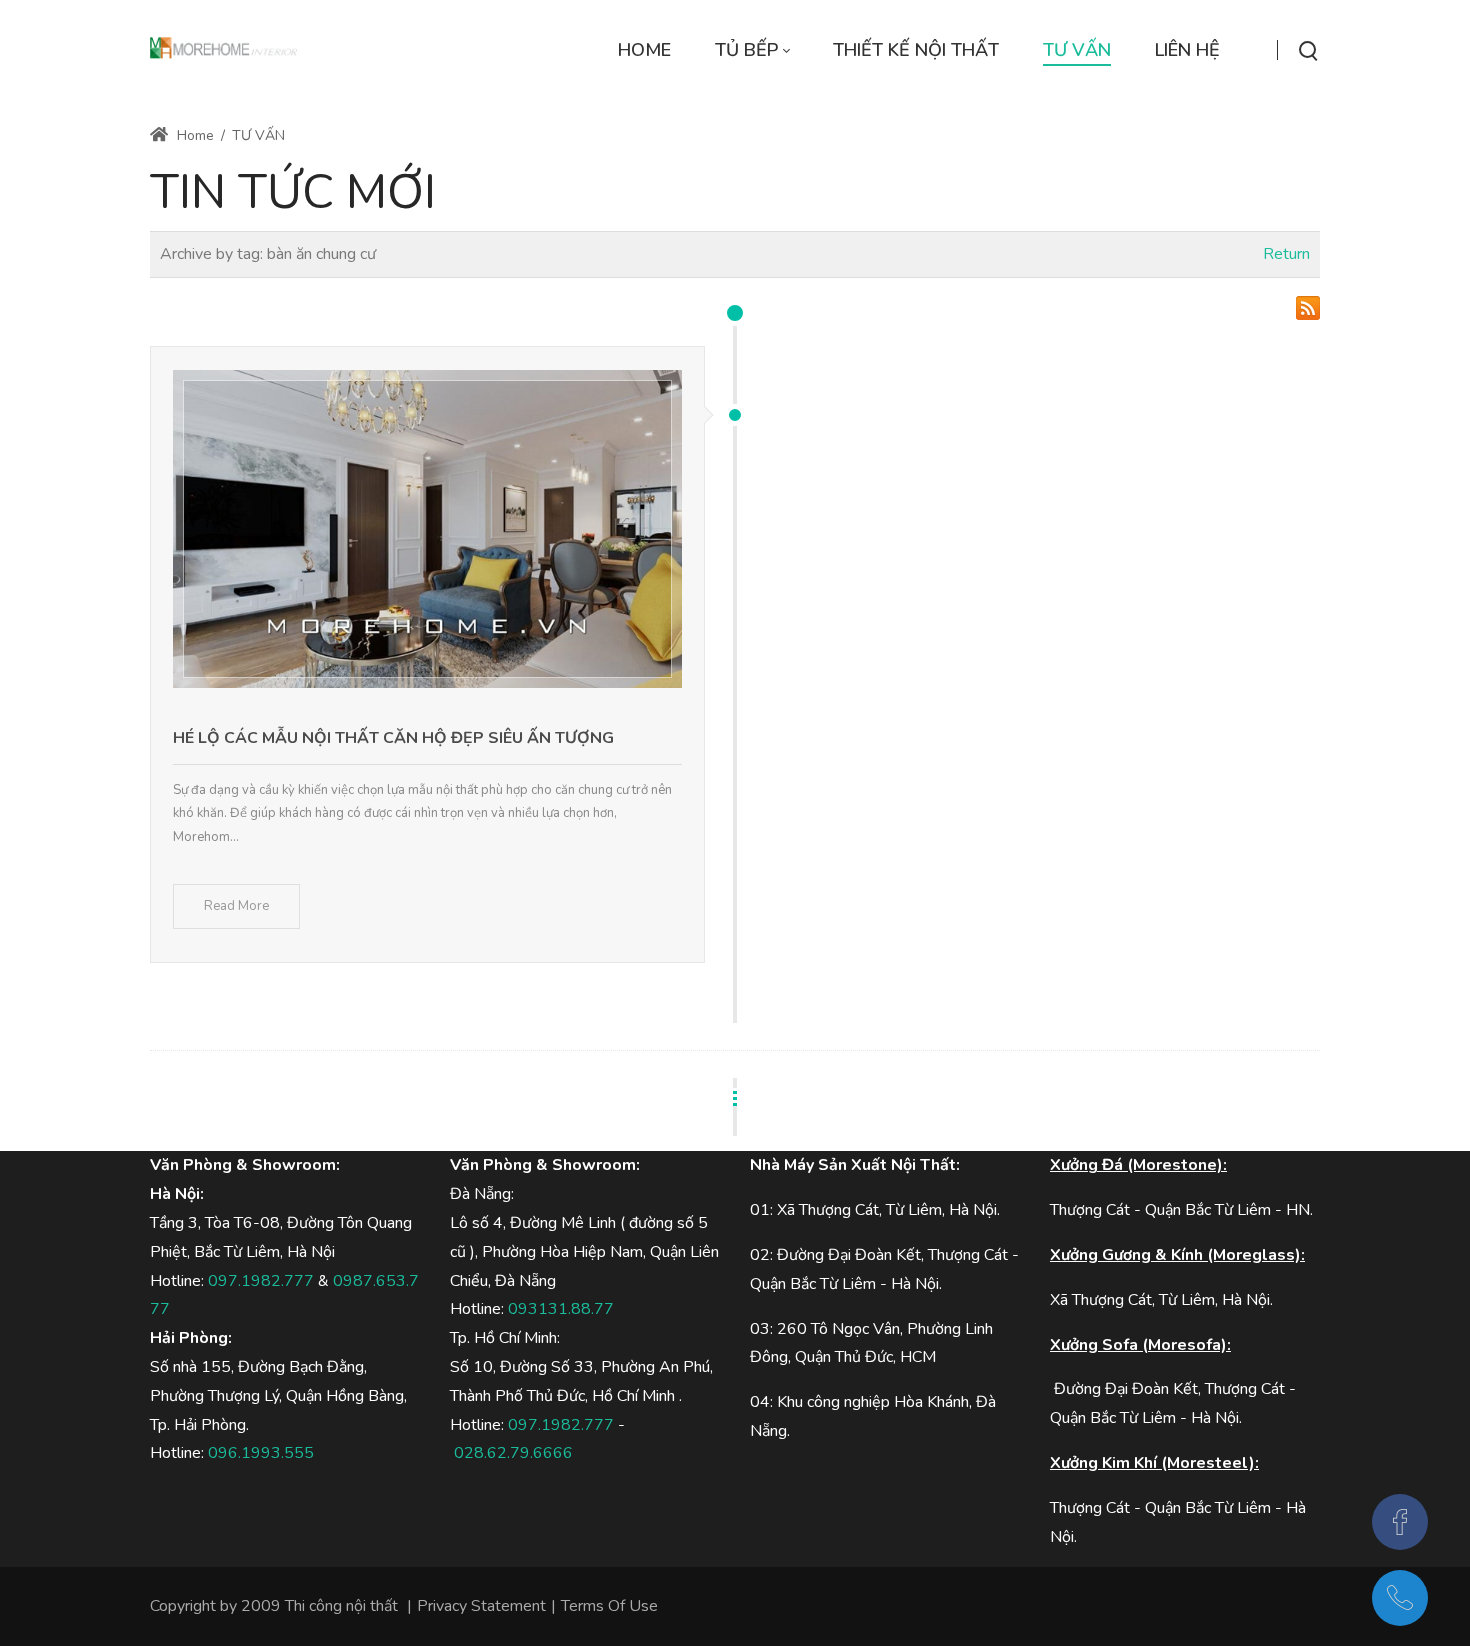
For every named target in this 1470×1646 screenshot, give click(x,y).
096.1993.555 (261, 1453)
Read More (236, 906)
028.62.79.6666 (513, 1453)
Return (1286, 254)
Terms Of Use (609, 1606)
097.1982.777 (261, 1281)
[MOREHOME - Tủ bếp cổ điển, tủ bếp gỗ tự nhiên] (223, 50)
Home (193, 135)
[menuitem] (644, 50)
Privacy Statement (481, 1606)
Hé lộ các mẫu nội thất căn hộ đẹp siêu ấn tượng (393, 738)
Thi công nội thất (341, 1606)
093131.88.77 (561, 1309)
